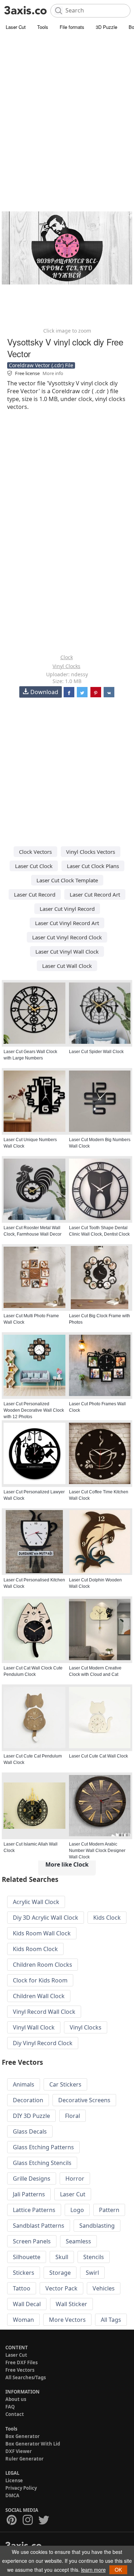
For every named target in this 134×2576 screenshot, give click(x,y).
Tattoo (22, 2288)
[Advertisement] (67, 102)
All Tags (111, 2320)
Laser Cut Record (35, 894)
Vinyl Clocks (66, 666)
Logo (77, 2210)
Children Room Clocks (43, 1965)
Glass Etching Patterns (43, 2147)
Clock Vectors (35, 852)
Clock (67, 657)
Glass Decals (30, 2131)
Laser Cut (16, 27)
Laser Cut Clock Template (67, 880)
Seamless (78, 2241)
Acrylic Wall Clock (36, 1902)
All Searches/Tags (26, 2377)
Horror (75, 2179)
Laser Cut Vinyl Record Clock (67, 937)
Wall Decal (27, 2304)
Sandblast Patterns (39, 2226)
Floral (73, 2116)
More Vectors (67, 2320)
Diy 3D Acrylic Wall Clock (46, 1918)
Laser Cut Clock (34, 866)
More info (53, 373)
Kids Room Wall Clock (42, 1933)
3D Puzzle (106, 27)
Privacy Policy (21, 2488)
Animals (24, 2084)
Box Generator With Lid (33, 2444)
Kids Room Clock (35, 1949)
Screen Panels (32, 2241)
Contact (15, 2414)
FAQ (10, 2407)
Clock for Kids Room (40, 1980)
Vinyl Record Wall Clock (44, 2012)
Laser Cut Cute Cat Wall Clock (98, 1756)
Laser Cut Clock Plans (93, 866)
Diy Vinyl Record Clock (43, 2043)
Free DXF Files (21, 2362)
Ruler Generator (24, 2459)
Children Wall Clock (39, 1996)
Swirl (92, 2273)
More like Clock (67, 1864)
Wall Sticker (71, 2304)
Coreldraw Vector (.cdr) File (41, 365)
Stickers (24, 2273)
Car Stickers (65, 2084)
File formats (72, 27)
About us (16, 2399)
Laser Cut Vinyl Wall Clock (67, 951)
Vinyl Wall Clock (34, 2027)
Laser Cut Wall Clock (67, 966)
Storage (60, 2273)
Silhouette (27, 2257)
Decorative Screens (84, 2100)
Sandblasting (97, 2226)
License (14, 2480)
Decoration (28, 2100)
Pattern (109, 2210)
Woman (23, 2320)
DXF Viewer (19, 2451)
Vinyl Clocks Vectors (91, 852)
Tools (43, 27)
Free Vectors (20, 2370)
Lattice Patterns (34, 2210)
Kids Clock (107, 1918)
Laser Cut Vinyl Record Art (67, 923)
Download (44, 692)
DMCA (12, 2495)
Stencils (94, 2257)
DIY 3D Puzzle (31, 2116)
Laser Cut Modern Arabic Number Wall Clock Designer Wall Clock (97, 1851)
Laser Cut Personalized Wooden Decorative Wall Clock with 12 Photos (34, 1410)
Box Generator (23, 2436)
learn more (93, 2570)
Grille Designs (32, 2179)
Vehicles (104, 2288)
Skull (62, 2257)
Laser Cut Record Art (95, 894)
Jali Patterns (29, 2194)
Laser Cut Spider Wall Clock (96, 1052)
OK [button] (118, 2570)
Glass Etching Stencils (42, 2163)
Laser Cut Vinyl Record (67, 909)
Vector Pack (61, 2288)
